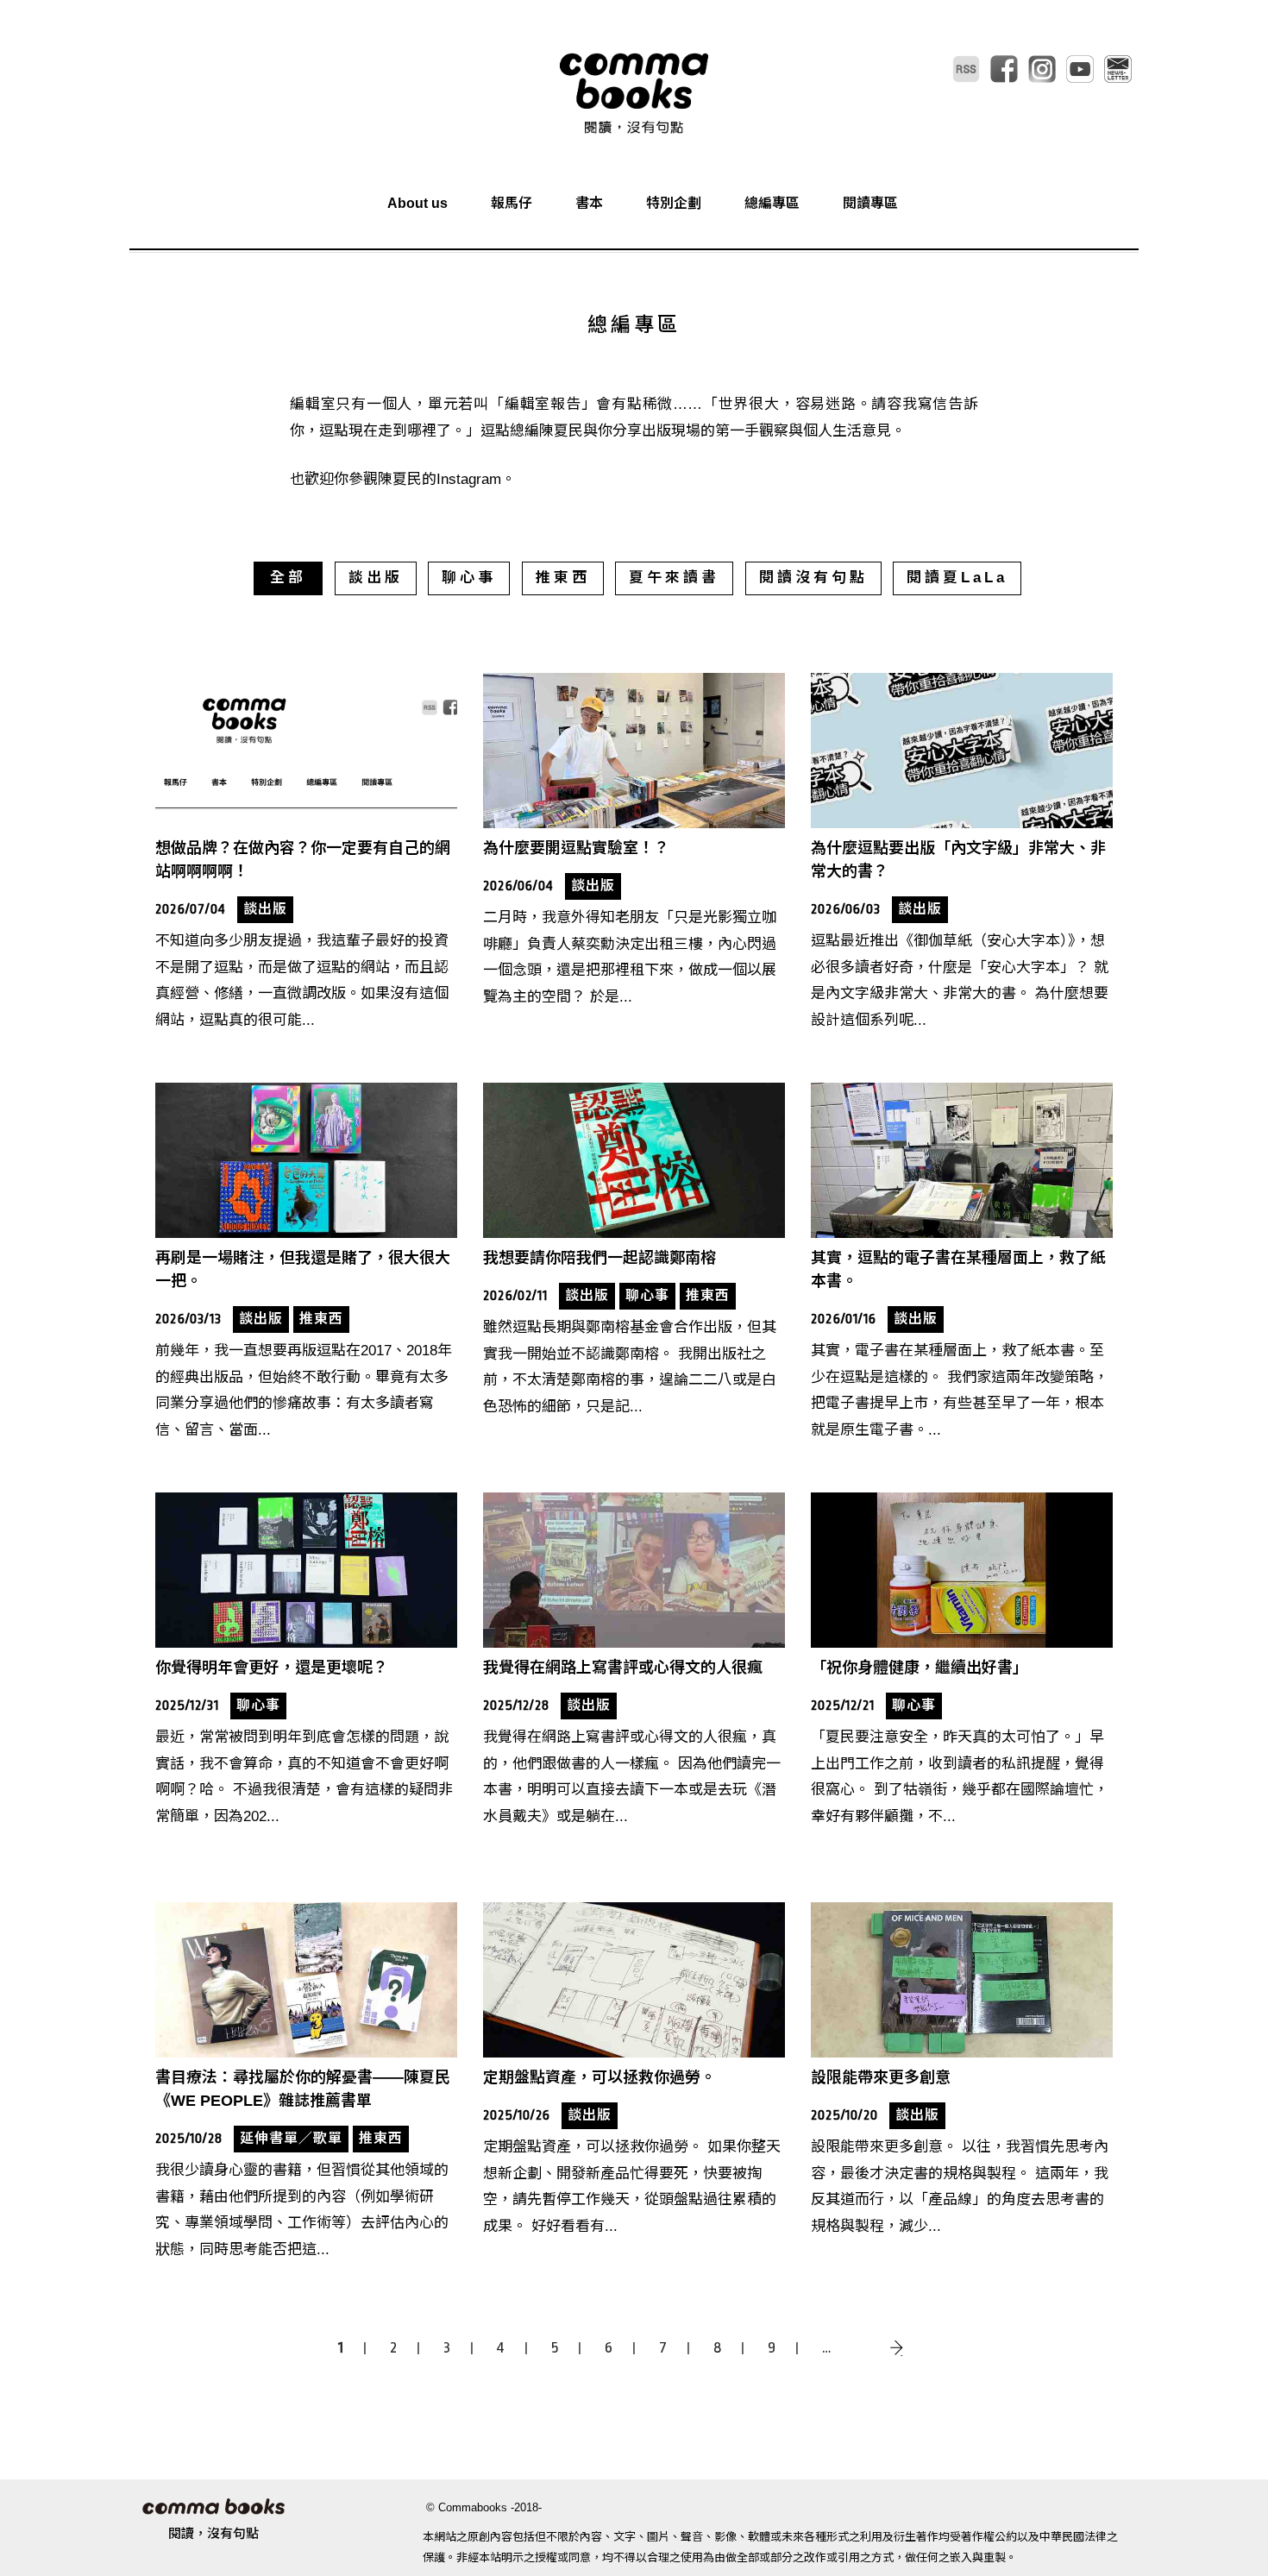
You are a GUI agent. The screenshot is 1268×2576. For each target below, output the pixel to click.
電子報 (1118, 69)
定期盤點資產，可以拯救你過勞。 (599, 2077)
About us (417, 203)
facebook (1004, 69)
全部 (288, 578)
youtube (1080, 69)
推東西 (563, 578)
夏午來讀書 (674, 578)
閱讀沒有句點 (813, 578)
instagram (1042, 69)
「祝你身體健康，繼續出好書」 (920, 1668)
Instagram (469, 479)
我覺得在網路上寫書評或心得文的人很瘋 (623, 1668)
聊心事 (469, 578)
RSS (966, 69)
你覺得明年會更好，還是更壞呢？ (272, 1668)
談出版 (376, 578)
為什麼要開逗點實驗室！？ (576, 848)
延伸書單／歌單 (291, 2138)
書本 (589, 203)
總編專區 (772, 203)
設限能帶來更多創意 (881, 2077)
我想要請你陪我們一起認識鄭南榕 (599, 1258)
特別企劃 (674, 203)
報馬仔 (512, 203)
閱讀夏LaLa (957, 578)
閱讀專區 (870, 203)
